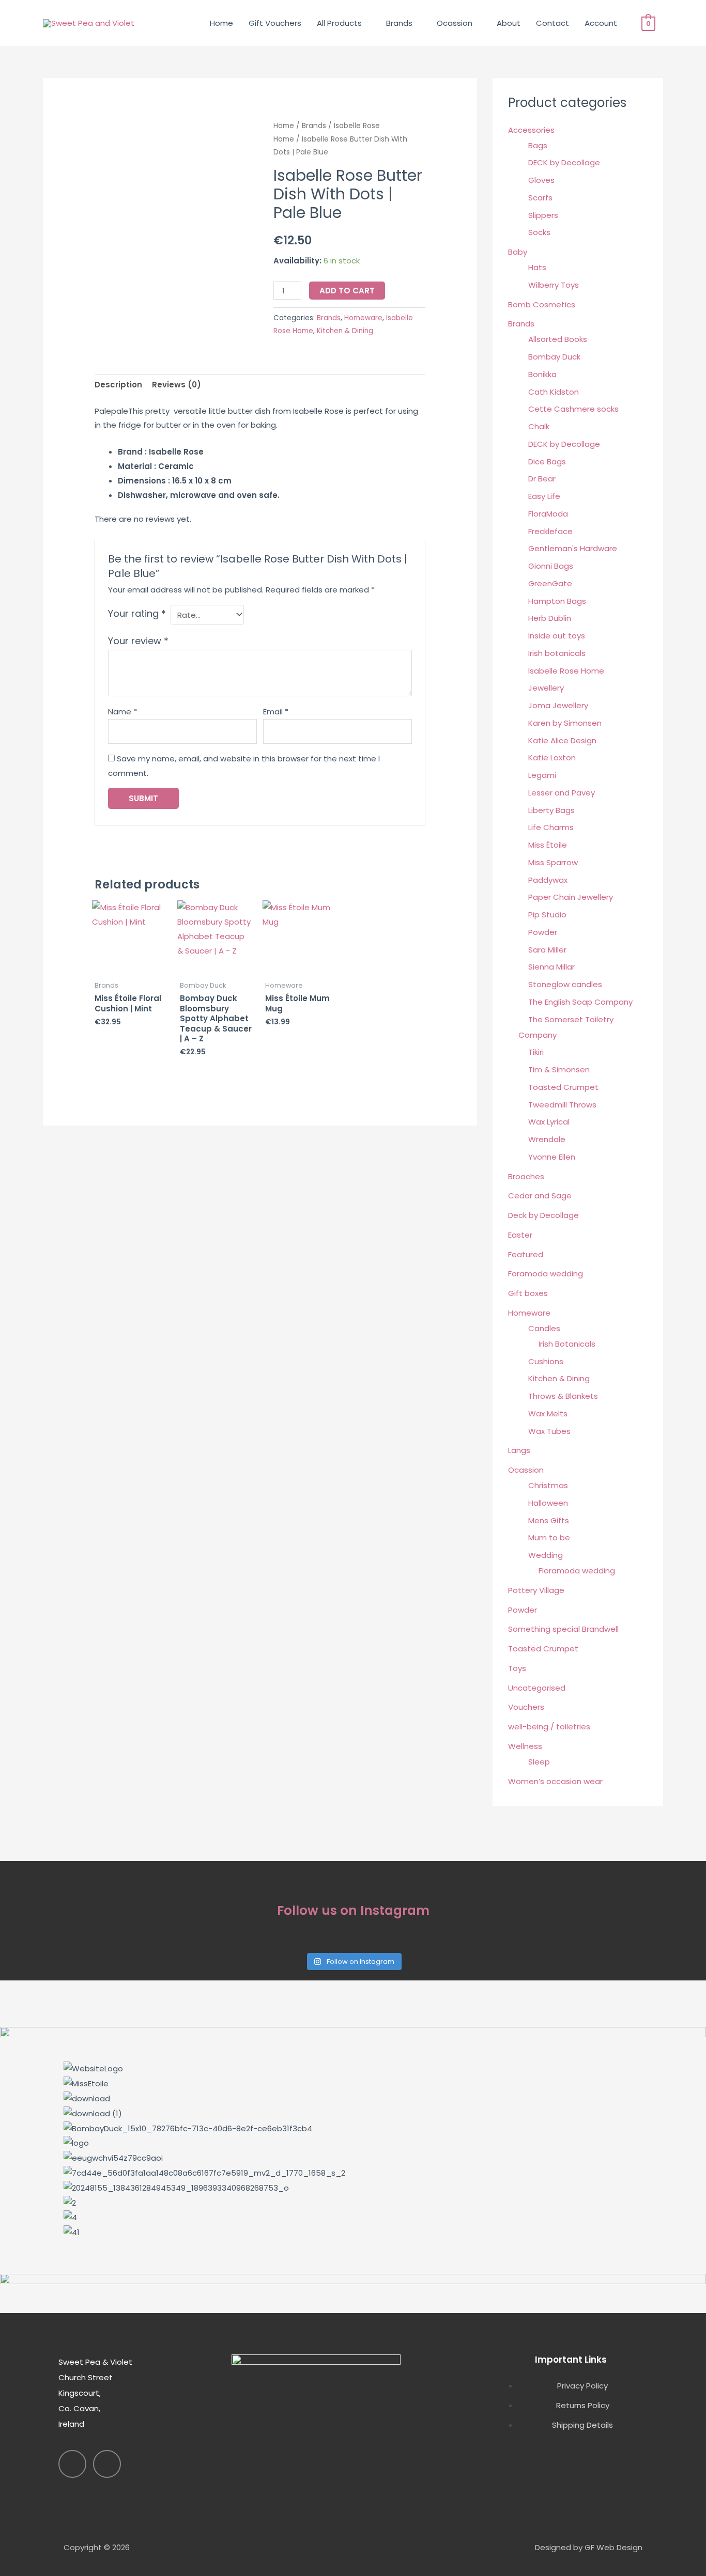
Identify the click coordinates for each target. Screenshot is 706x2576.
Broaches (526, 1176)
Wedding (546, 1555)
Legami (542, 775)
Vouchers (526, 1707)
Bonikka (542, 374)
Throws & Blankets (563, 1396)
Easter (520, 1235)
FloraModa (548, 514)
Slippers (543, 215)
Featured (526, 1254)
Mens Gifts (549, 1520)
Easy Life (544, 496)
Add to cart (347, 291)
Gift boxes (528, 1293)
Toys (517, 1668)
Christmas (548, 1485)
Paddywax (548, 880)
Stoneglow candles (565, 984)
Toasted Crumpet (563, 1087)
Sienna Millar (551, 967)
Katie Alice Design (562, 740)
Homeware (363, 318)
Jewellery (546, 688)
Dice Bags (547, 462)
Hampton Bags (557, 601)
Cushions (546, 1361)
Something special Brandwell (563, 1629)
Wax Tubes (549, 1431)
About (509, 23)
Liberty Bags (551, 810)
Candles (544, 1328)
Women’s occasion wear (555, 1781)
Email (276, 712)
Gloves (541, 180)
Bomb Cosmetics (542, 305)
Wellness (525, 1746)
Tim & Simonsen (559, 1070)
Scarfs (540, 198)
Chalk (539, 426)
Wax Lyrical (549, 1122)
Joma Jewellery (558, 705)
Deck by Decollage (543, 1215)
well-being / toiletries (549, 1727)
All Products (339, 23)
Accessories (531, 130)
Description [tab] (118, 385)
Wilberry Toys (554, 285)
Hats (537, 267)
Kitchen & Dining (345, 331)
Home (221, 23)
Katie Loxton (552, 758)
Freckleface (550, 531)
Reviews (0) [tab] (177, 385)
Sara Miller (547, 950)
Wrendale (547, 1139)
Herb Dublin (550, 618)
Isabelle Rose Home (566, 671)
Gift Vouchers (275, 23)
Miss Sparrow (553, 862)
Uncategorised (537, 1688)
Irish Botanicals (567, 1344)
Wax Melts (548, 1414)
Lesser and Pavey (562, 793)
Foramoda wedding (546, 1274)
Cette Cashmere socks (573, 409)
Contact (552, 23)
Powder (543, 932)
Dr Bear (542, 479)
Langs (519, 1450)
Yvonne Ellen (552, 1157)
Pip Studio (547, 915)
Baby (518, 252)
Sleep (539, 1762)
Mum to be (549, 1537)
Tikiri (536, 1052)
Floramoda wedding (577, 1571)
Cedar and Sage (540, 1196)
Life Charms (551, 827)
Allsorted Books (558, 339)
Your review (138, 641)
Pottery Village (536, 1590)
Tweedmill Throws (562, 1105)
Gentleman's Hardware (573, 548)
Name (122, 712)
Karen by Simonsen (565, 723)
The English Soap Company (580, 1002)
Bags (538, 145)
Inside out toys (557, 636)
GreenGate (550, 583)
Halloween (548, 1503)
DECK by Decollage (564, 162)
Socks (539, 232)
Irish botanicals (557, 653)
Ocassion (455, 23)
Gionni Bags (551, 566)
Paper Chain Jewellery (571, 897)
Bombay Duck (554, 357)
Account (601, 23)
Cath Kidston (554, 392)
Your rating (137, 613)
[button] (353, 2247)
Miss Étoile (548, 845)
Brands (399, 23)
